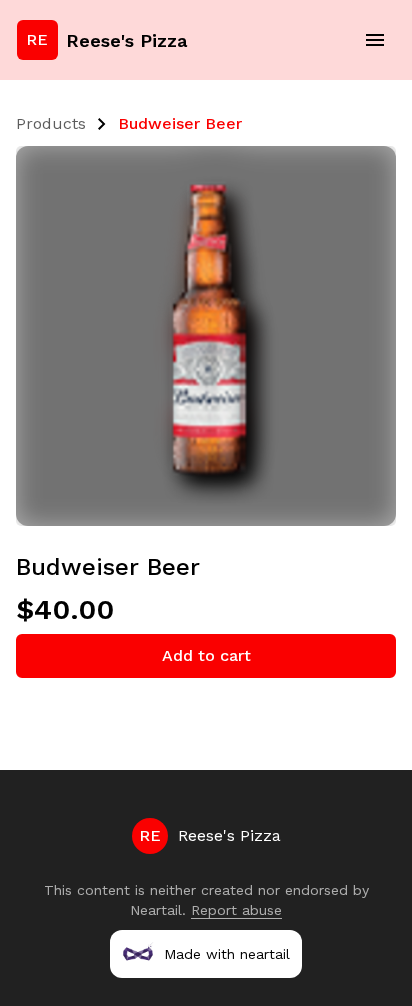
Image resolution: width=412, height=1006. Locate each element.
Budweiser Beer (180, 123)
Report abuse (236, 910)
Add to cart (206, 655)
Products (51, 123)
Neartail (156, 910)
